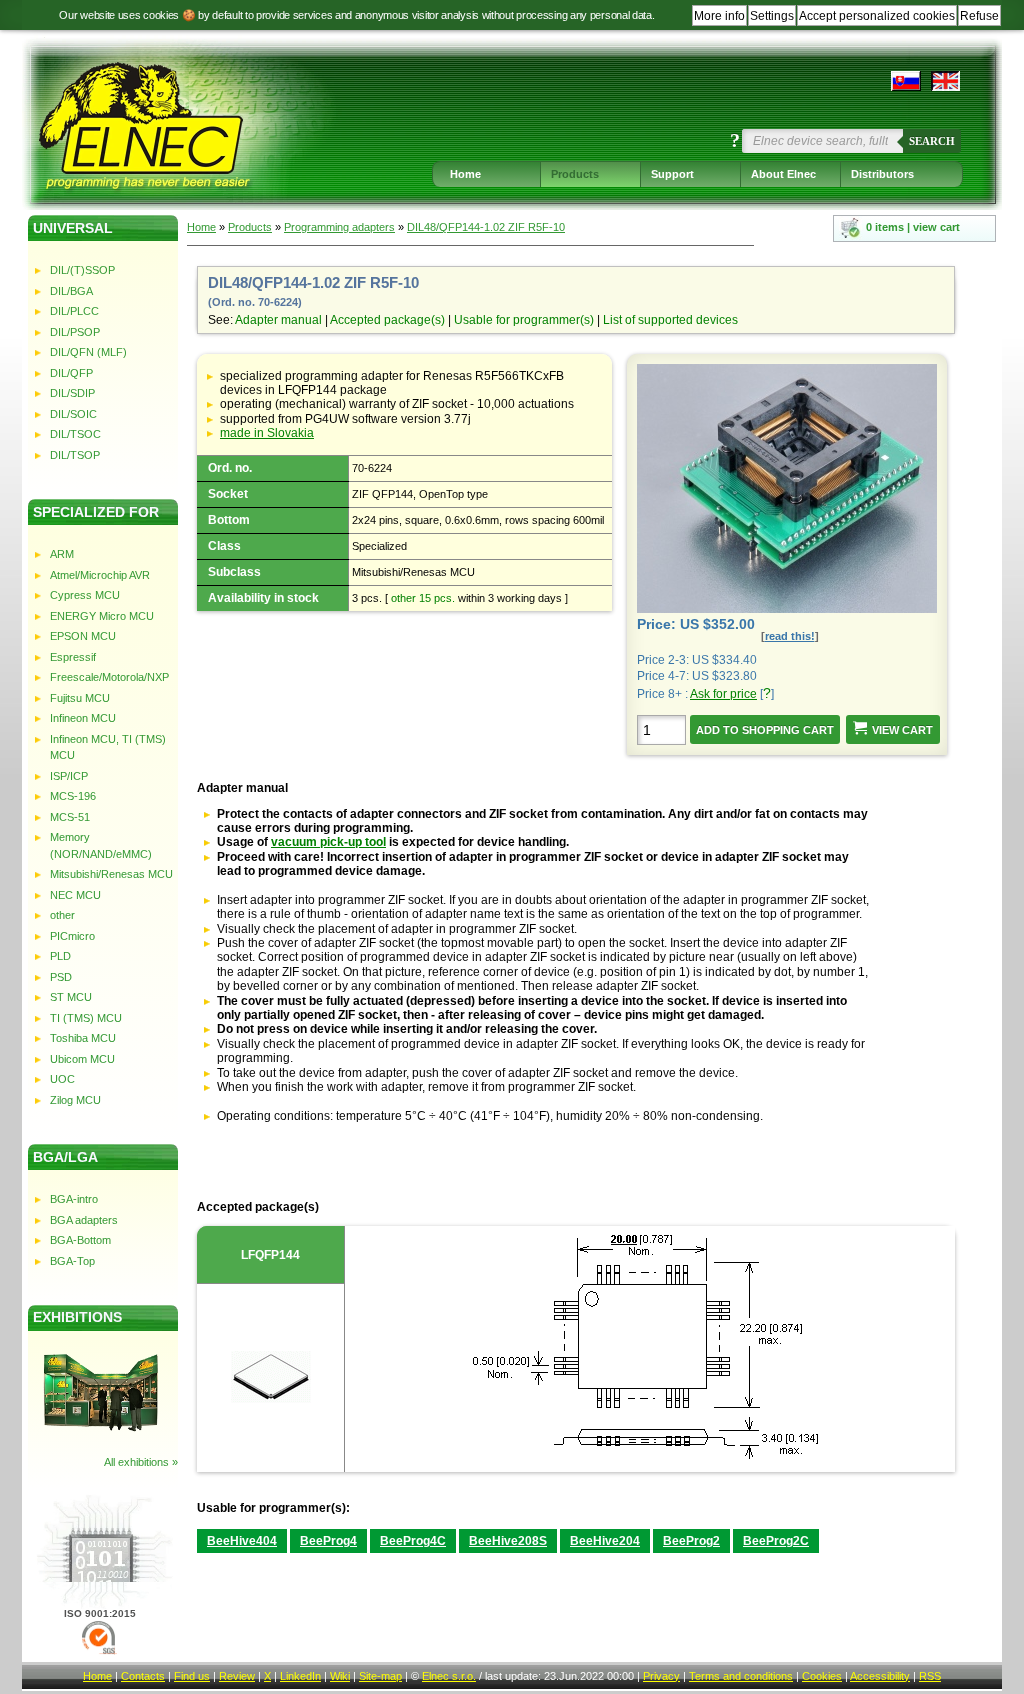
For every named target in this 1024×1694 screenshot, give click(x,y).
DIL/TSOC (75, 434)
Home (465, 174)
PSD (61, 977)
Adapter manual (278, 320)
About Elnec (783, 174)
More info (719, 16)
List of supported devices (670, 320)
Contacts (143, 1676)
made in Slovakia (267, 433)
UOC (62, 1079)
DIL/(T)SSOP (82, 270)
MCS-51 (70, 817)
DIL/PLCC (74, 311)
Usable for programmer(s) (524, 320)
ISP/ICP (69, 776)
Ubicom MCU (82, 1059)
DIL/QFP (71, 373)
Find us (192, 1676)
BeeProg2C (776, 1541)
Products (575, 174)
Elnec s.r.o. (449, 1676)
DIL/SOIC (73, 414)
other (62, 915)
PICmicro (72, 936)
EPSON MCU (83, 636)
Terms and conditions (741, 1676)
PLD (60, 956)
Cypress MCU (85, 595)
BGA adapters (84, 1220)
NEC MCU (75, 895)
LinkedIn (300, 1676)
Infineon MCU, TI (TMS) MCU (108, 747)
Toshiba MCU (83, 1038)
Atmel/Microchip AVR (100, 575)
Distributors (882, 174)
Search (932, 141)
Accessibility (880, 1676)
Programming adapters (339, 227)
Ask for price (723, 694)
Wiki (340, 1676)
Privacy (661, 1676)
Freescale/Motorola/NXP (109, 677)
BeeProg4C (413, 1541)
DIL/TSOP (75, 455)
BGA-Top (72, 1261)
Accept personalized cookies (877, 16)
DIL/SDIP (72, 393)
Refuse (979, 16)
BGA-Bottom (80, 1240)
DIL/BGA (71, 291)
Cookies (822, 1676)
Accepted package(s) (387, 320)
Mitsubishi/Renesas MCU (111, 874)
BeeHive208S (508, 1541)
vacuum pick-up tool (328, 842)
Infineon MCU (83, 718)
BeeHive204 (605, 1541)
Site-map (380, 1676)
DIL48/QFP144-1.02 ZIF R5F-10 (486, 227)
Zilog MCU (75, 1100)
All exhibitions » (141, 1462)
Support (672, 174)
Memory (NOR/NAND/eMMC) (101, 845)
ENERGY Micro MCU (102, 616)
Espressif (73, 657)
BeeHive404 (242, 1541)
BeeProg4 (328, 1541)
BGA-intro (74, 1199)
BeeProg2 (691, 1541)
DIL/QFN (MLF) (88, 352)
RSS (930, 1676)
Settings (772, 16)
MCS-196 (73, 796)
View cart (902, 730)
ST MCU (71, 997)
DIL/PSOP (75, 332)
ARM (62, 554)
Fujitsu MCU (80, 698)
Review (237, 1676)
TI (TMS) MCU (86, 1018)
